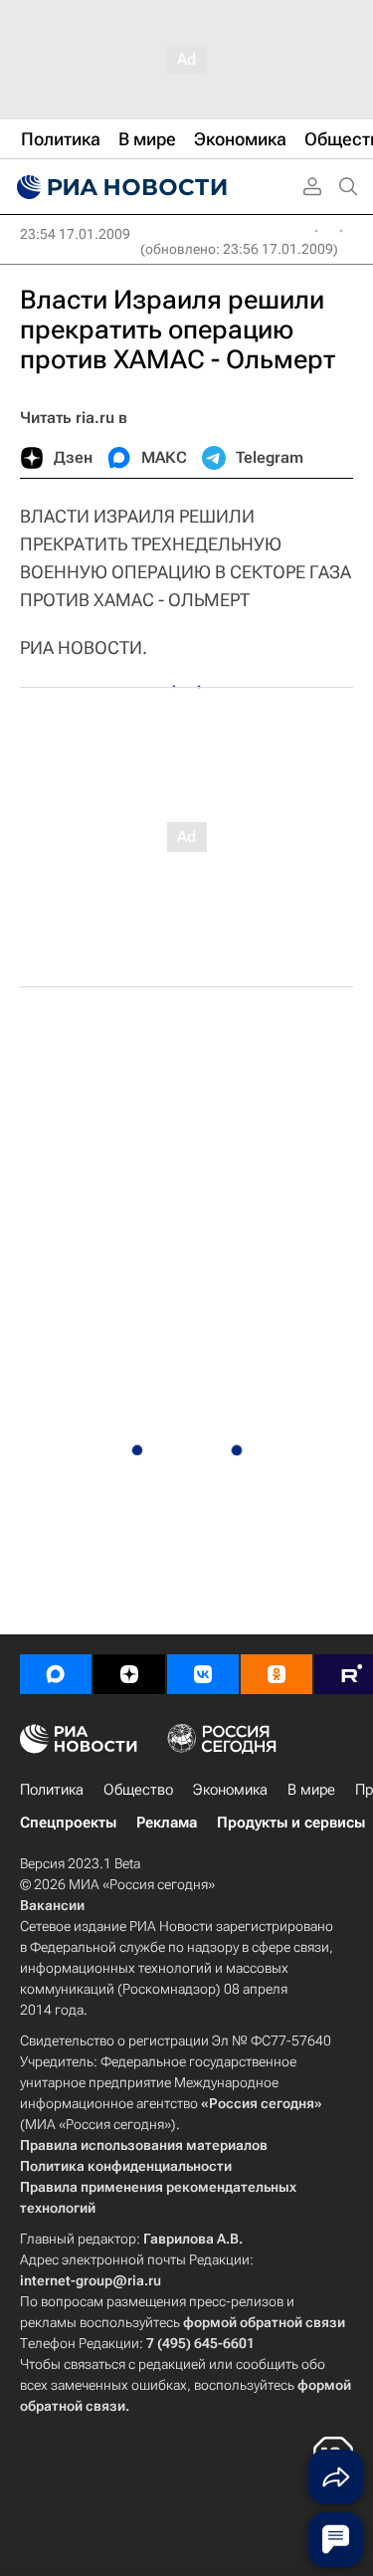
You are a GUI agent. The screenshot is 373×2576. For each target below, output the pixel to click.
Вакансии (52, 1905)
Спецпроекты (68, 1823)
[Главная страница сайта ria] (119, 187)
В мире (311, 1790)
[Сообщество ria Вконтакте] (203, 1674)
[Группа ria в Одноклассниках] (277, 1674)
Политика (52, 1790)
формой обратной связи (264, 2322)
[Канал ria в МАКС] (56, 1674)
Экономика (230, 1790)
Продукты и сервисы (291, 1823)
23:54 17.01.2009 (75, 234)
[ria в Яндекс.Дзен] (129, 1674)
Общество (138, 1790)
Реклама (167, 1823)
